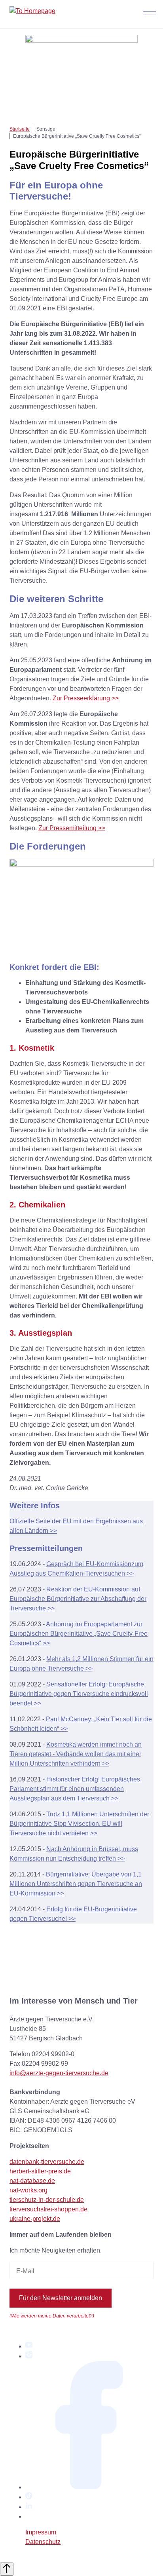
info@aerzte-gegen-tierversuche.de (59, 2073)
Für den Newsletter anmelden (61, 2298)
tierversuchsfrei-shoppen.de (48, 2209)
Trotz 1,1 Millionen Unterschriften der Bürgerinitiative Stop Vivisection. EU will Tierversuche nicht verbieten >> (79, 1824)
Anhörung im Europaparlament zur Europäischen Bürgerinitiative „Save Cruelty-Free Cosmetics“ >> (79, 1634)
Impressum (41, 2532)
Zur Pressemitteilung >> (72, 828)
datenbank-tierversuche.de (47, 2162)
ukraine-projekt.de (35, 2219)
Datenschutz (43, 2542)
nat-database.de (32, 2181)
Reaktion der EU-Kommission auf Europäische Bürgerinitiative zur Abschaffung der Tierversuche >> (78, 1599)
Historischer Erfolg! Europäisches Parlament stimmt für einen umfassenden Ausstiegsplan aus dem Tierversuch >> (75, 1789)
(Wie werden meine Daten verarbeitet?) (52, 2316)
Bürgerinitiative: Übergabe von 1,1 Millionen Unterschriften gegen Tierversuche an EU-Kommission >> (76, 1884)
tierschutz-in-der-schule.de (47, 2200)
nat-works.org (28, 2190)
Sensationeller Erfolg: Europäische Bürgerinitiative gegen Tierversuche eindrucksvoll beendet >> (79, 1694)
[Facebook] (89, 2487)
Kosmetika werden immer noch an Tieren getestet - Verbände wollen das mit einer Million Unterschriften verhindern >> (76, 1754)
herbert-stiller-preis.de (40, 2171)
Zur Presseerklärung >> (86, 698)
